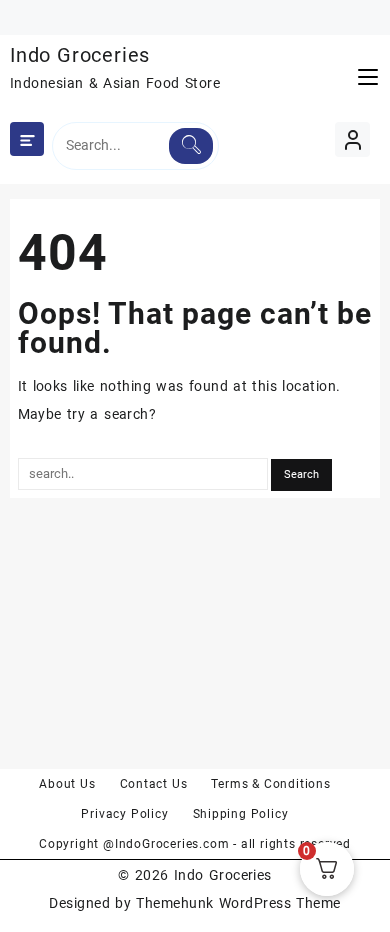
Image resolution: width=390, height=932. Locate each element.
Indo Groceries (80, 55)
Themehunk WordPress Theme (238, 903)
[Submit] (190, 146)
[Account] (352, 139)
